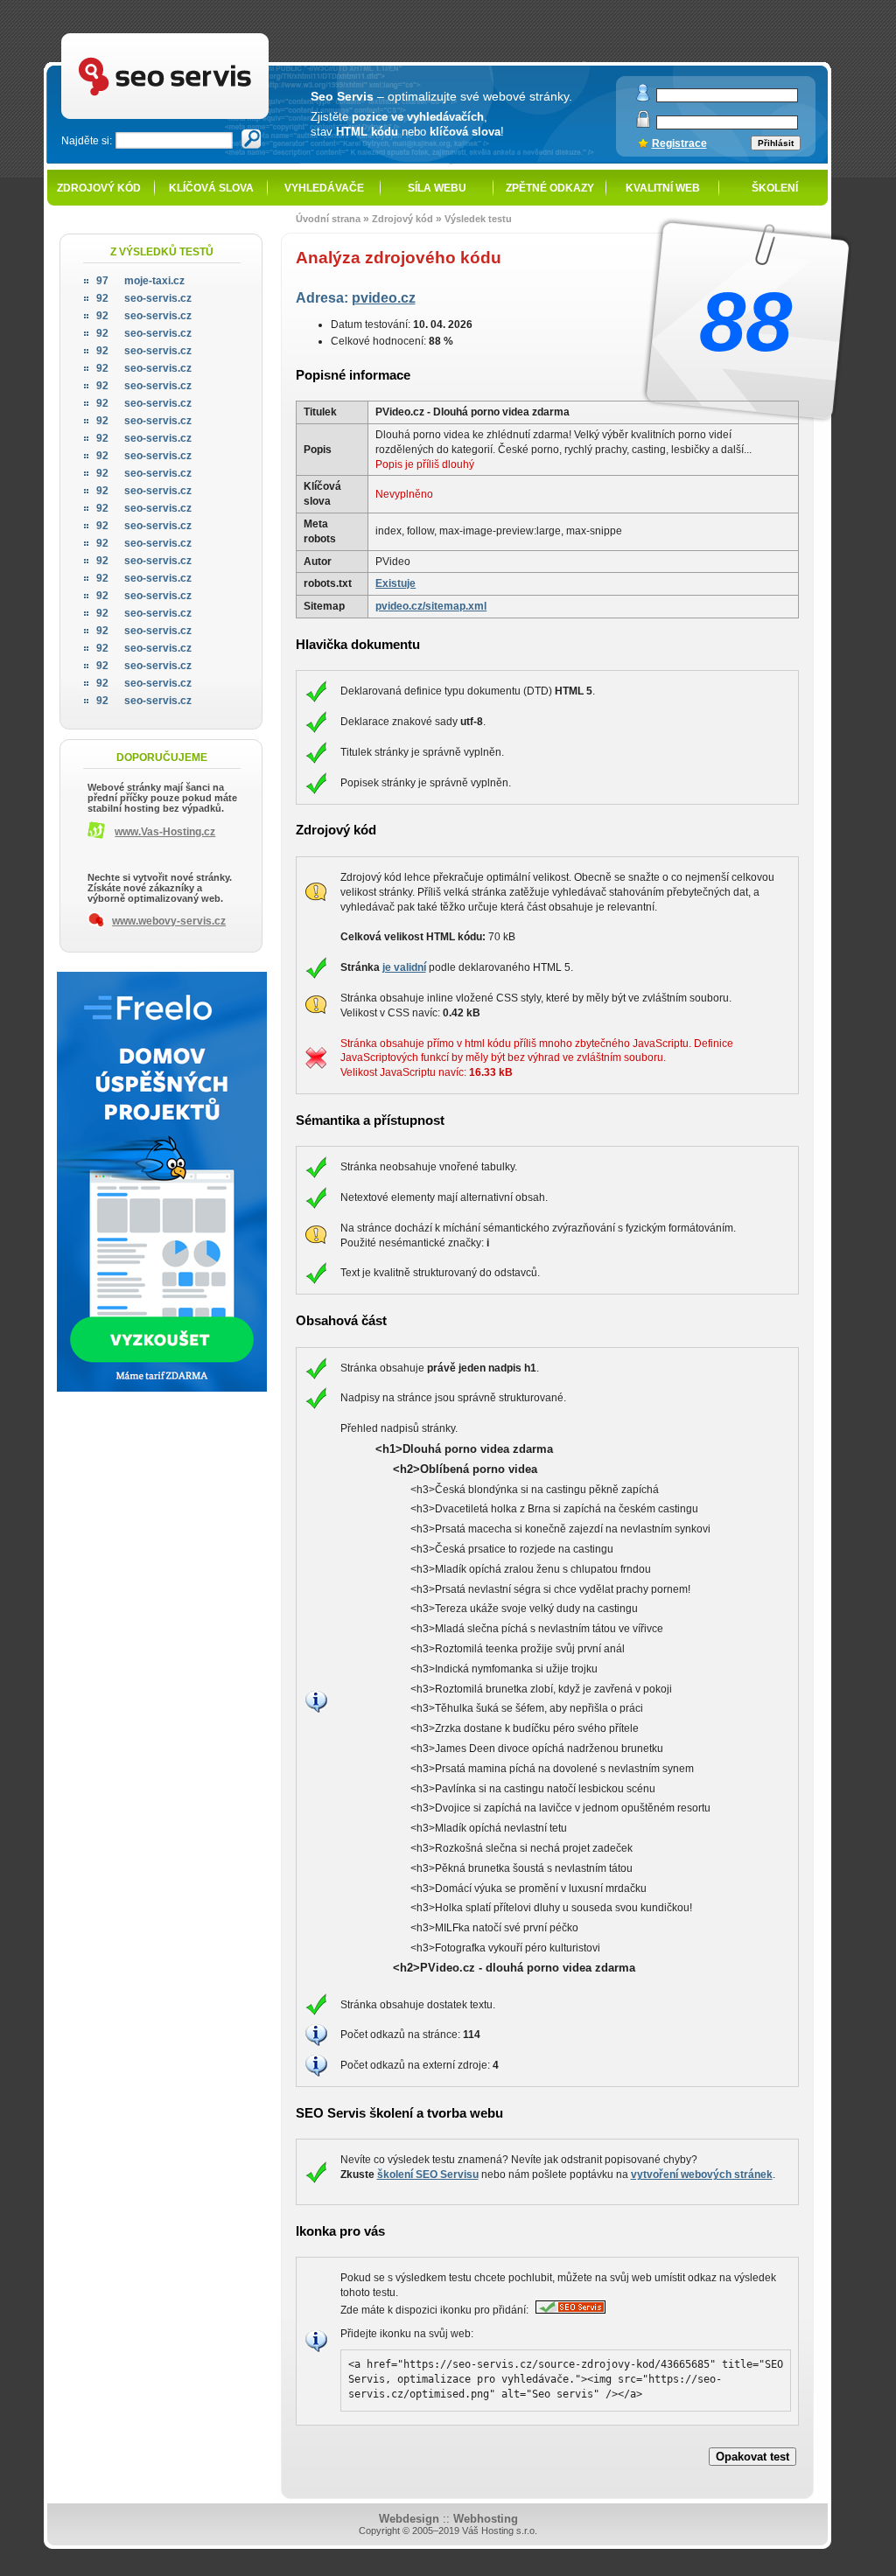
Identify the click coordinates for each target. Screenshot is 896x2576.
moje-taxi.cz (140, 281)
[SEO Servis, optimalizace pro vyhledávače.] (568, 2310)
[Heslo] (643, 124)
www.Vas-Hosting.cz (165, 832)
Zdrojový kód (99, 188)
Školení (775, 188)
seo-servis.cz (144, 298)
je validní (404, 967)
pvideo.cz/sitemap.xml (431, 606)
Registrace (679, 143)
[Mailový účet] (643, 98)
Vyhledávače (324, 188)
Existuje (395, 583)
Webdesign (409, 2519)
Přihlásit (776, 143)
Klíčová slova (211, 188)
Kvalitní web (663, 188)
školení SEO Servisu (428, 2175)
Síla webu (437, 188)
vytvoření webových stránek (702, 2175)
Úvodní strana (328, 219)
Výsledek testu (478, 219)
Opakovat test (752, 2457)
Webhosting (486, 2519)
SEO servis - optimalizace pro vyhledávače (204, 35)
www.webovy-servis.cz (169, 921)
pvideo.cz (384, 297)
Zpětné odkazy (550, 188)
